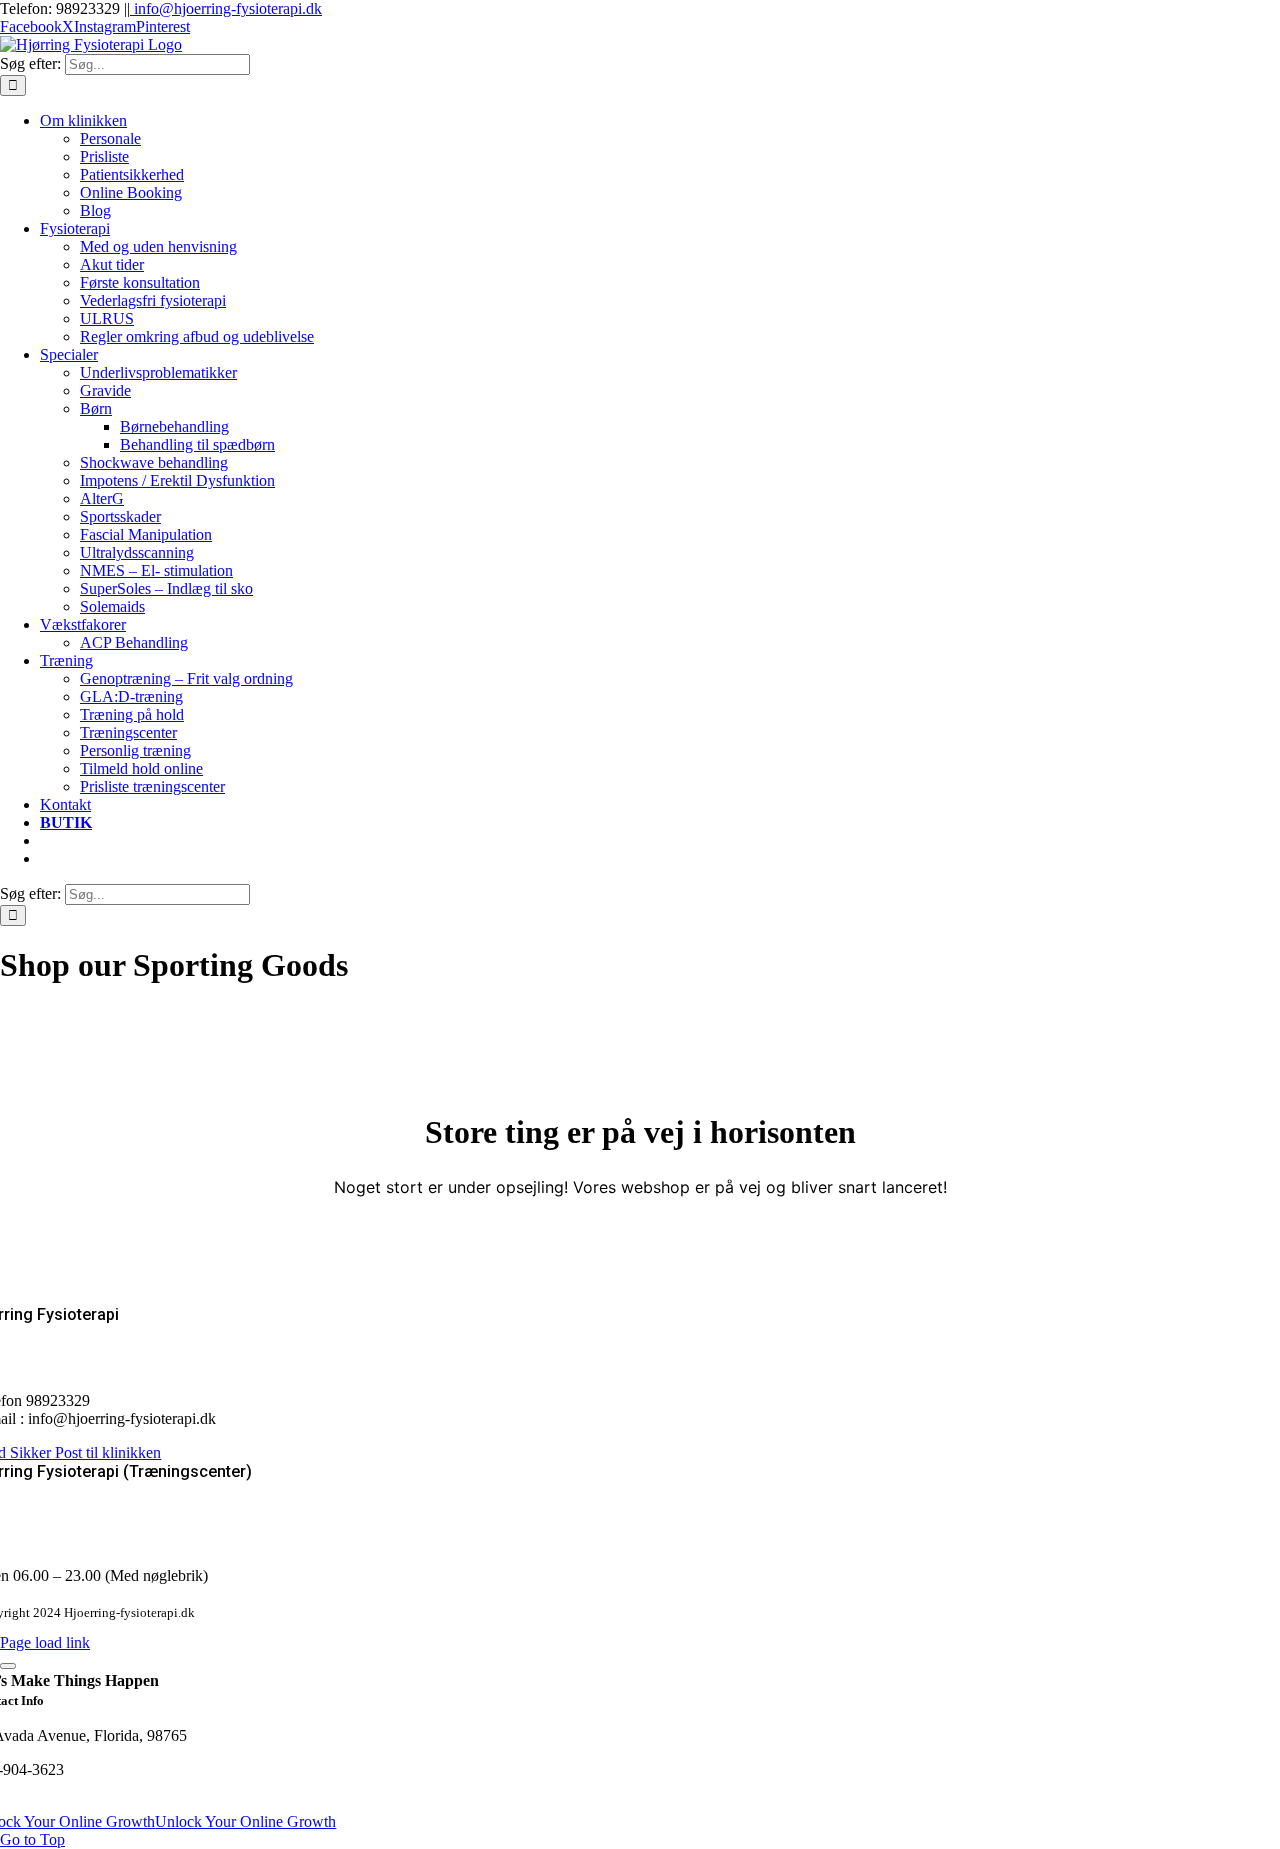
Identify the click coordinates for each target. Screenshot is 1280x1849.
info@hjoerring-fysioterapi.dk (226, 8)
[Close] (8, 1666)
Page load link (45, 1642)
